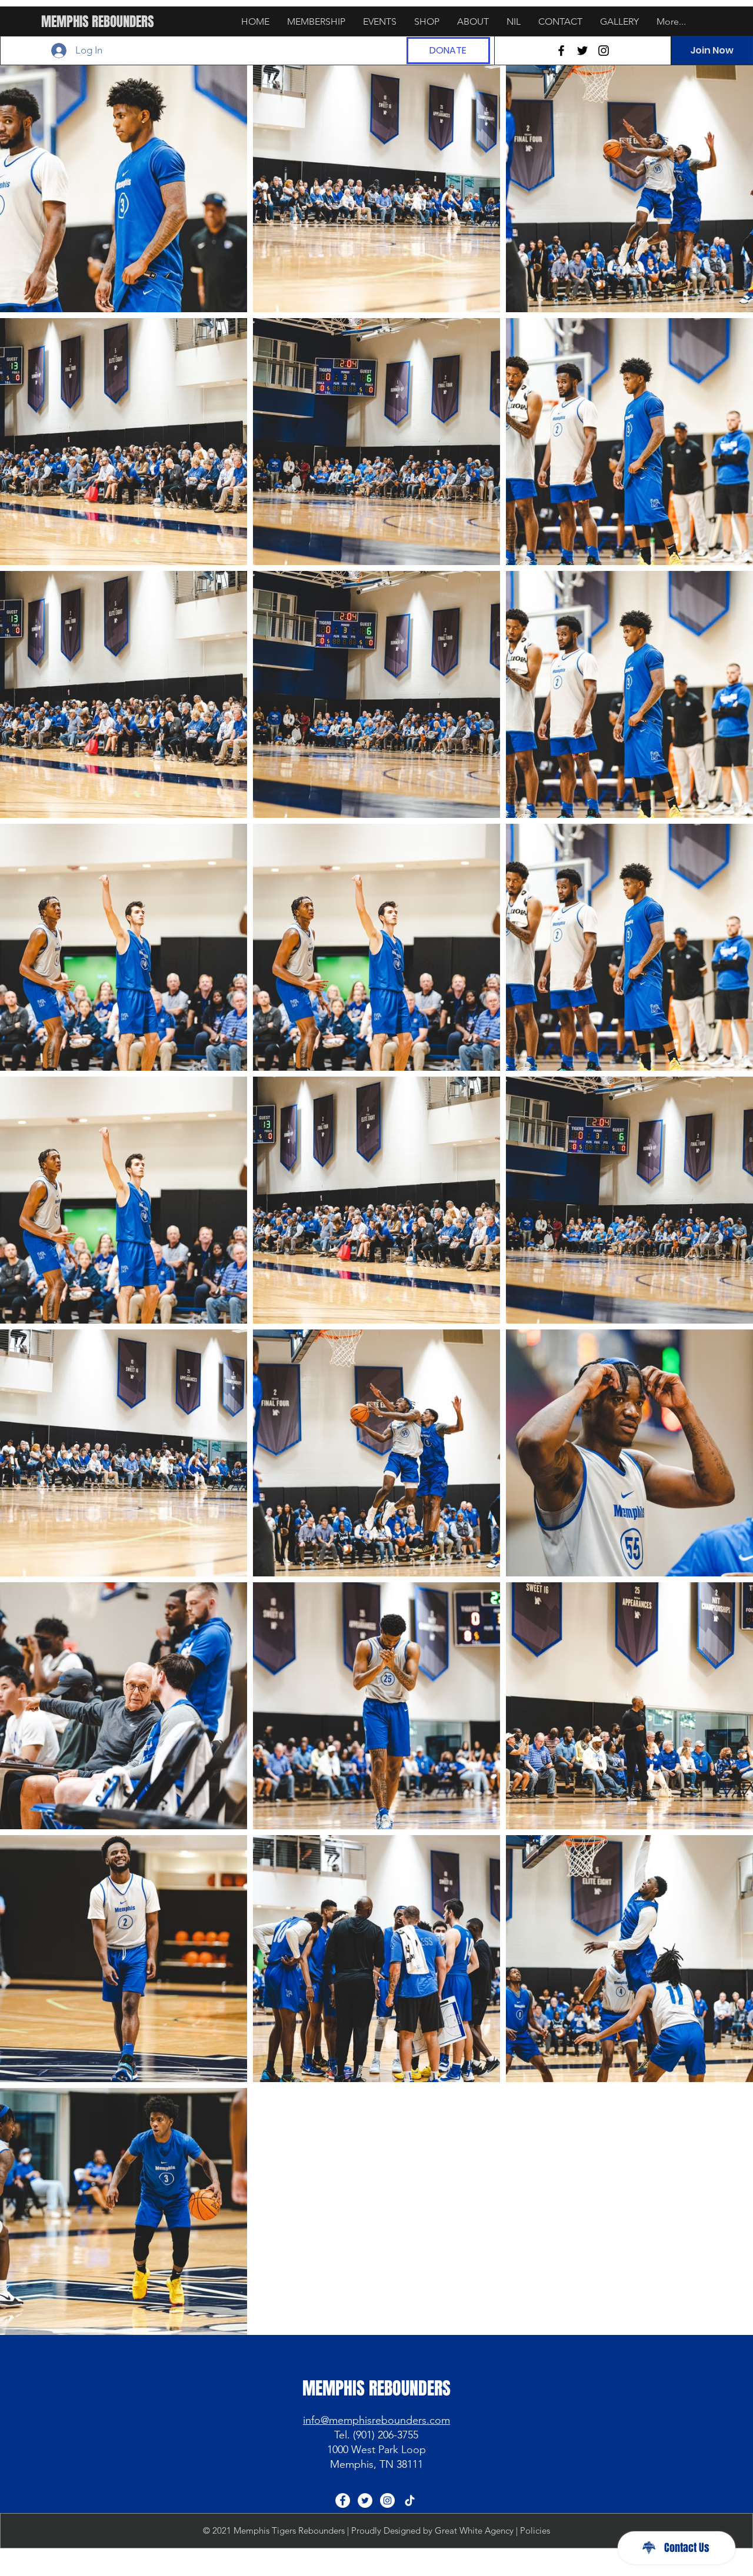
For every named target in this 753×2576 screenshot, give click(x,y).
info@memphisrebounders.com (376, 2420)
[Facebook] (561, 51)
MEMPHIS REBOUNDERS (98, 22)
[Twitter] (582, 51)
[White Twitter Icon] (365, 2500)
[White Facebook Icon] (343, 2500)
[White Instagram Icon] (387, 2500)
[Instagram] (604, 51)
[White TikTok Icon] (410, 2500)
